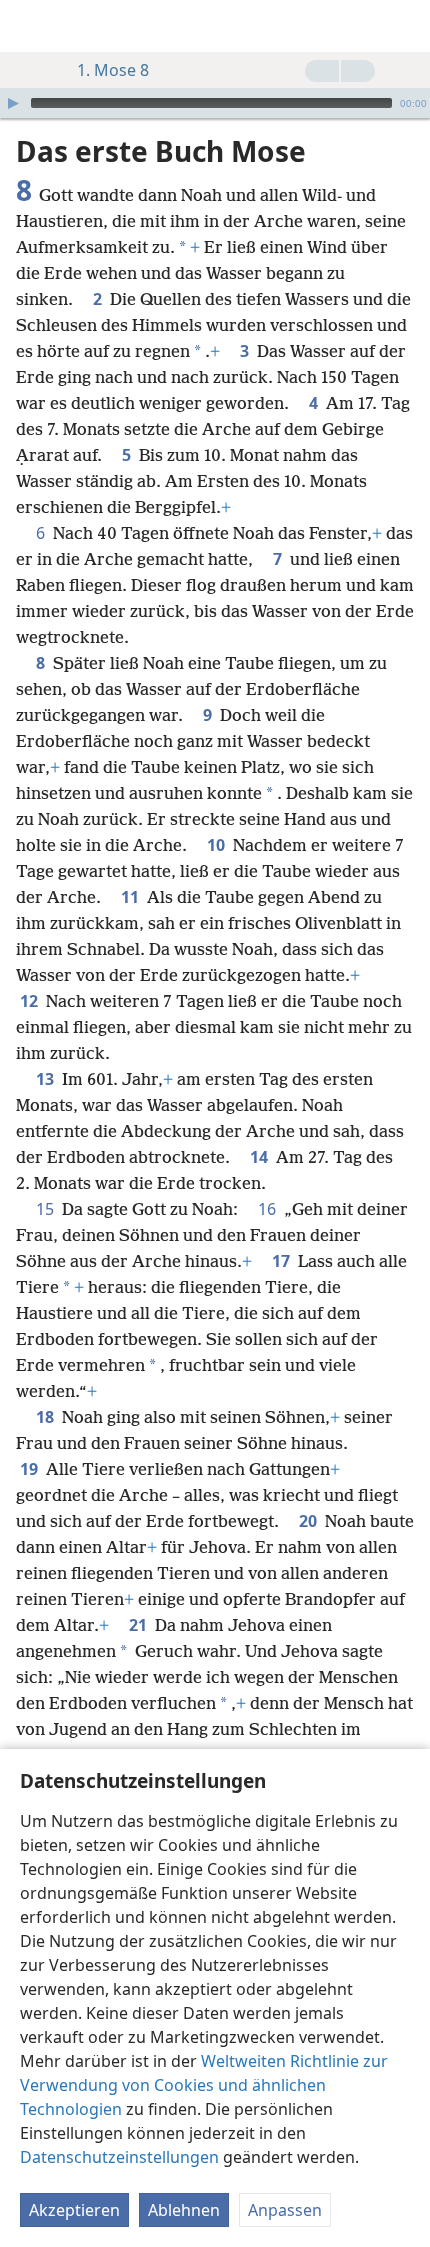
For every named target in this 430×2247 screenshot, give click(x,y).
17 (283, 1261)
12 (31, 1001)
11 (132, 897)
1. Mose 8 (113, 70)
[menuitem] (30, 26)
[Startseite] (30, 26)
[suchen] (405, 26)
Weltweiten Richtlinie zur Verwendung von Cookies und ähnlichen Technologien (204, 2085)
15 (47, 1209)
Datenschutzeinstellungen (119, 2157)
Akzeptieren (74, 2210)
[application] (215, 103)
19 (31, 1469)
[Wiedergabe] (13, 103)
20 (310, 1521)
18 (47, 1417)
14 (261, 1157)
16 (269, 1209)
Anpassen (285, 2210)
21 (140, 1625)
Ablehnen (184, 2210)
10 (218, 845)
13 (47, 1079)
